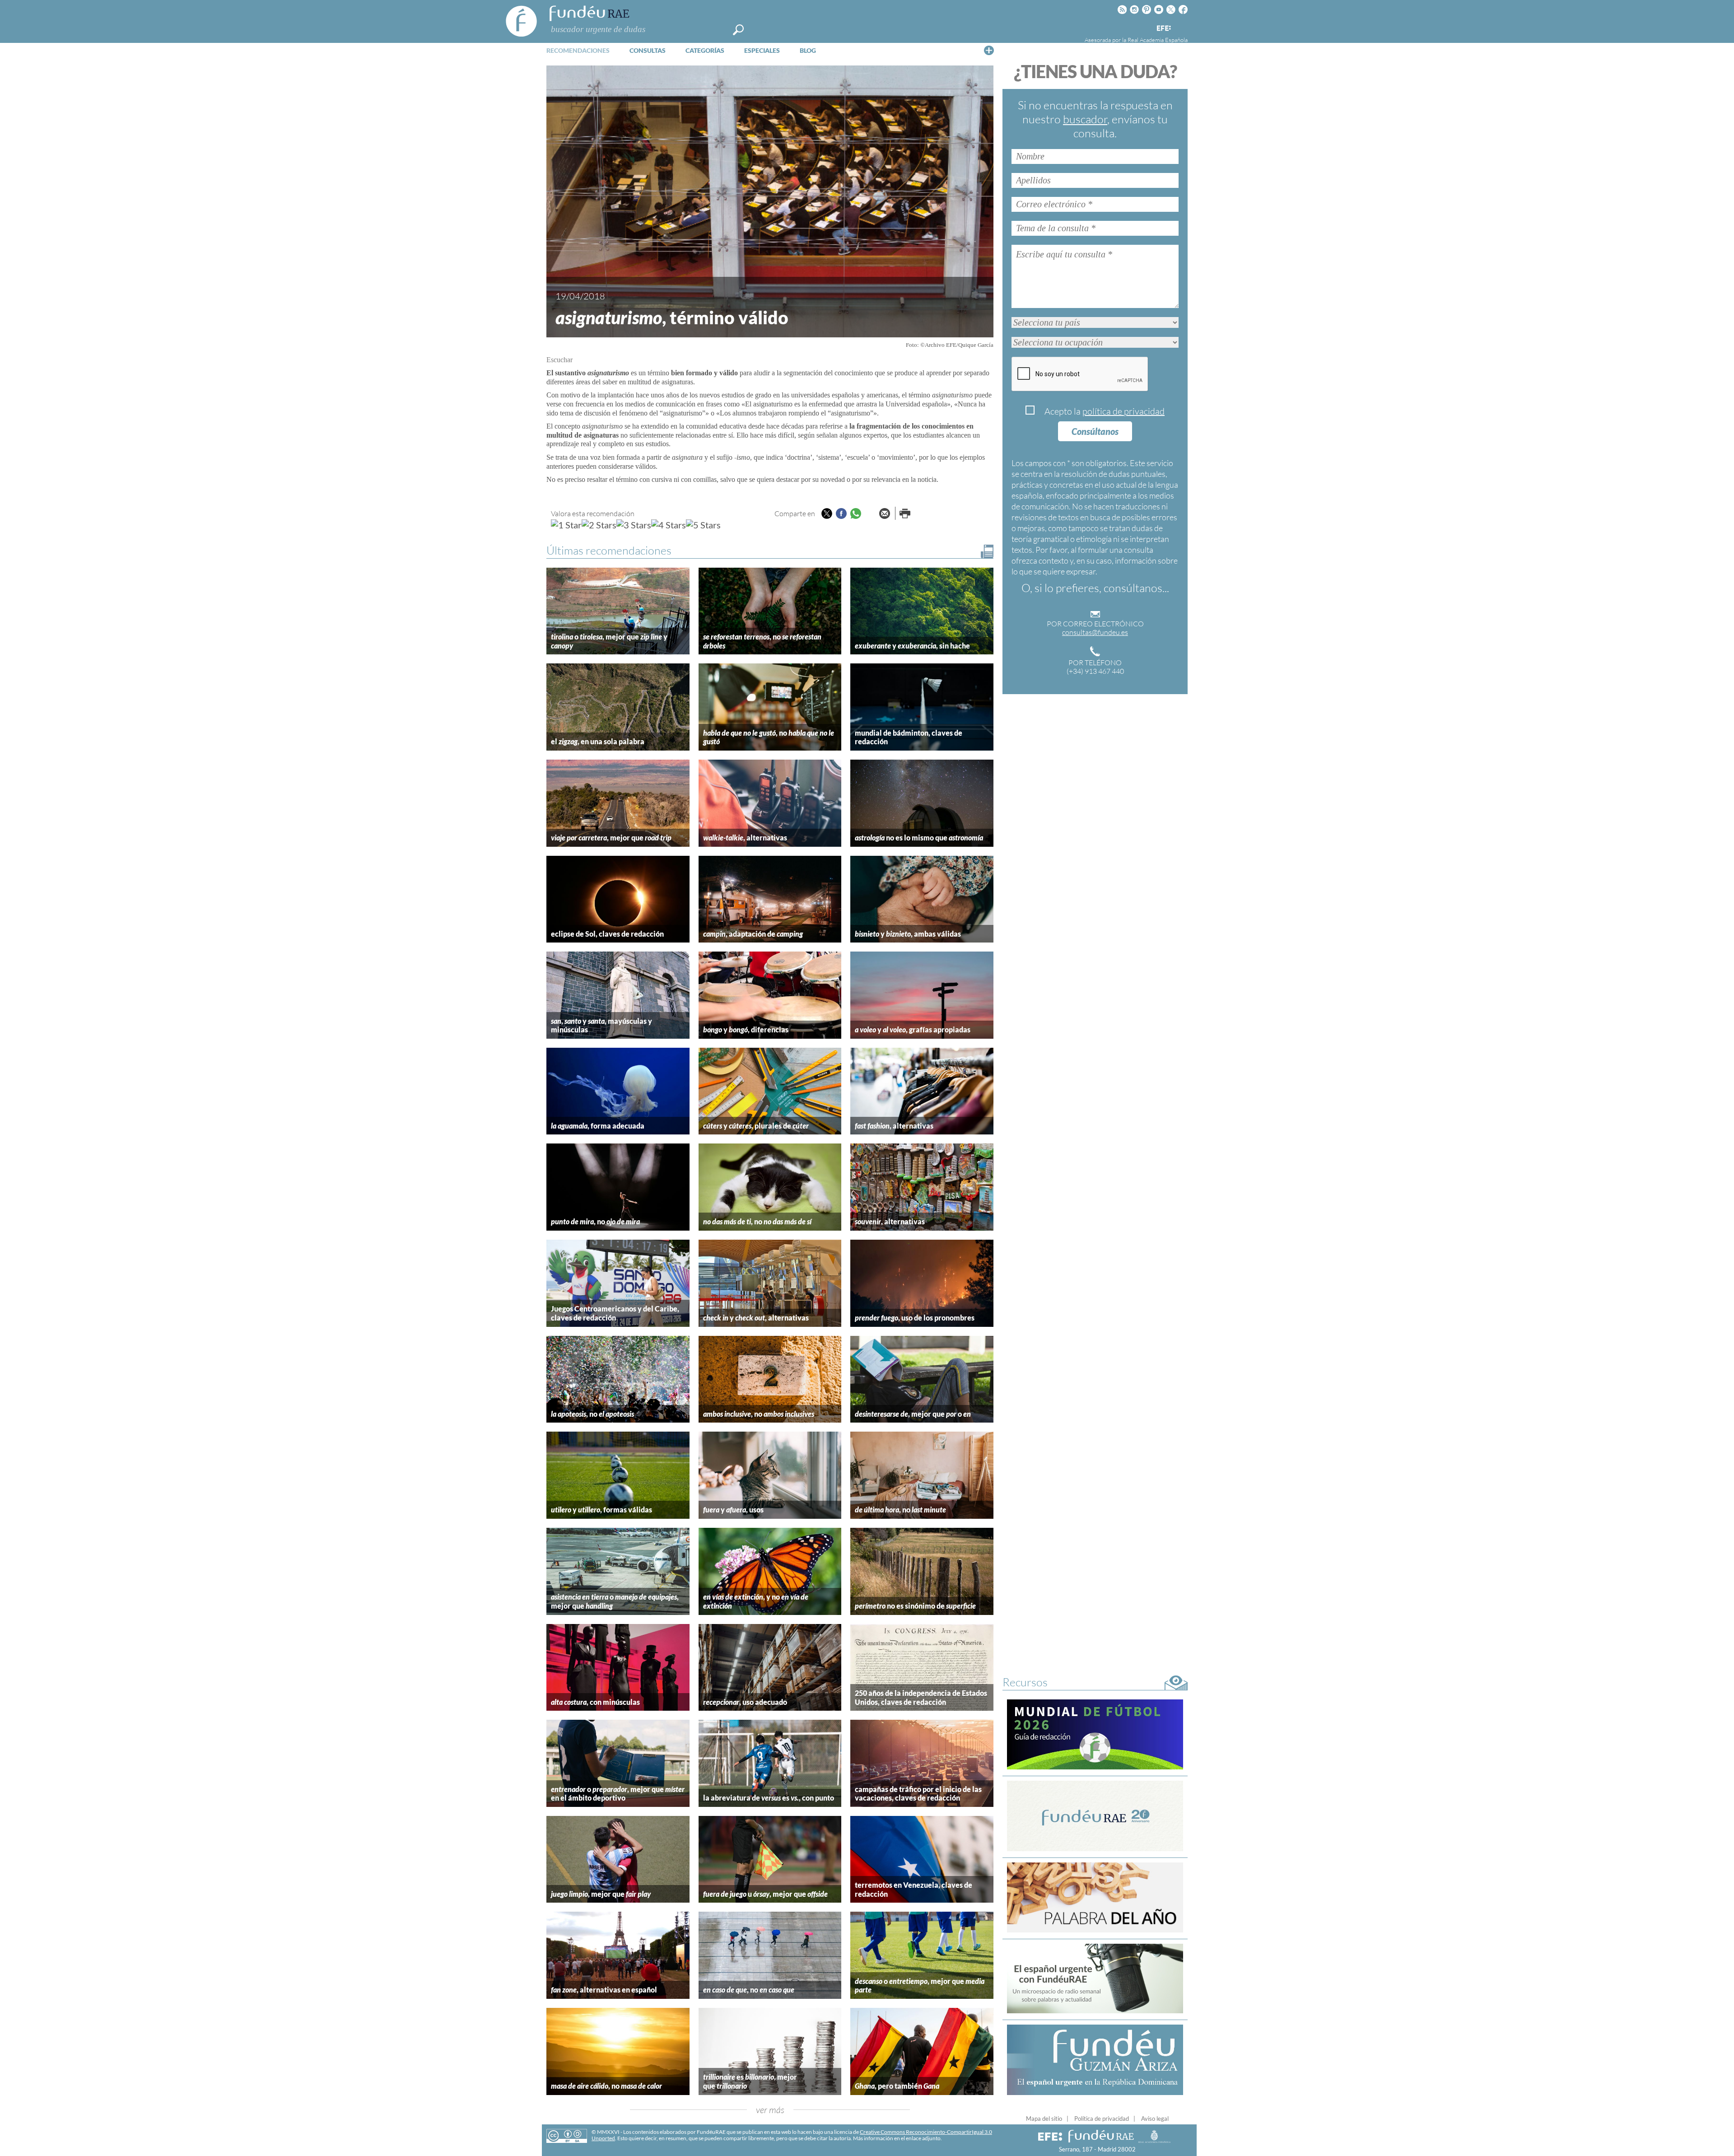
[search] (738, 30)
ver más (770, 2110)
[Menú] (989, 50)
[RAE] (1182, 27)
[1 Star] (566, 525)
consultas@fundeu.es (1095, 632)
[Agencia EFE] (1163, 29)
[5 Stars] (703, 525)
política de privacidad (1123, 411)
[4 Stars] (669, 525)
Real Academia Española (1158, 40)
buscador (1085, 119)
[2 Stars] (599, 525)
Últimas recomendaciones (609, 550)
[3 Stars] (634, 525)
